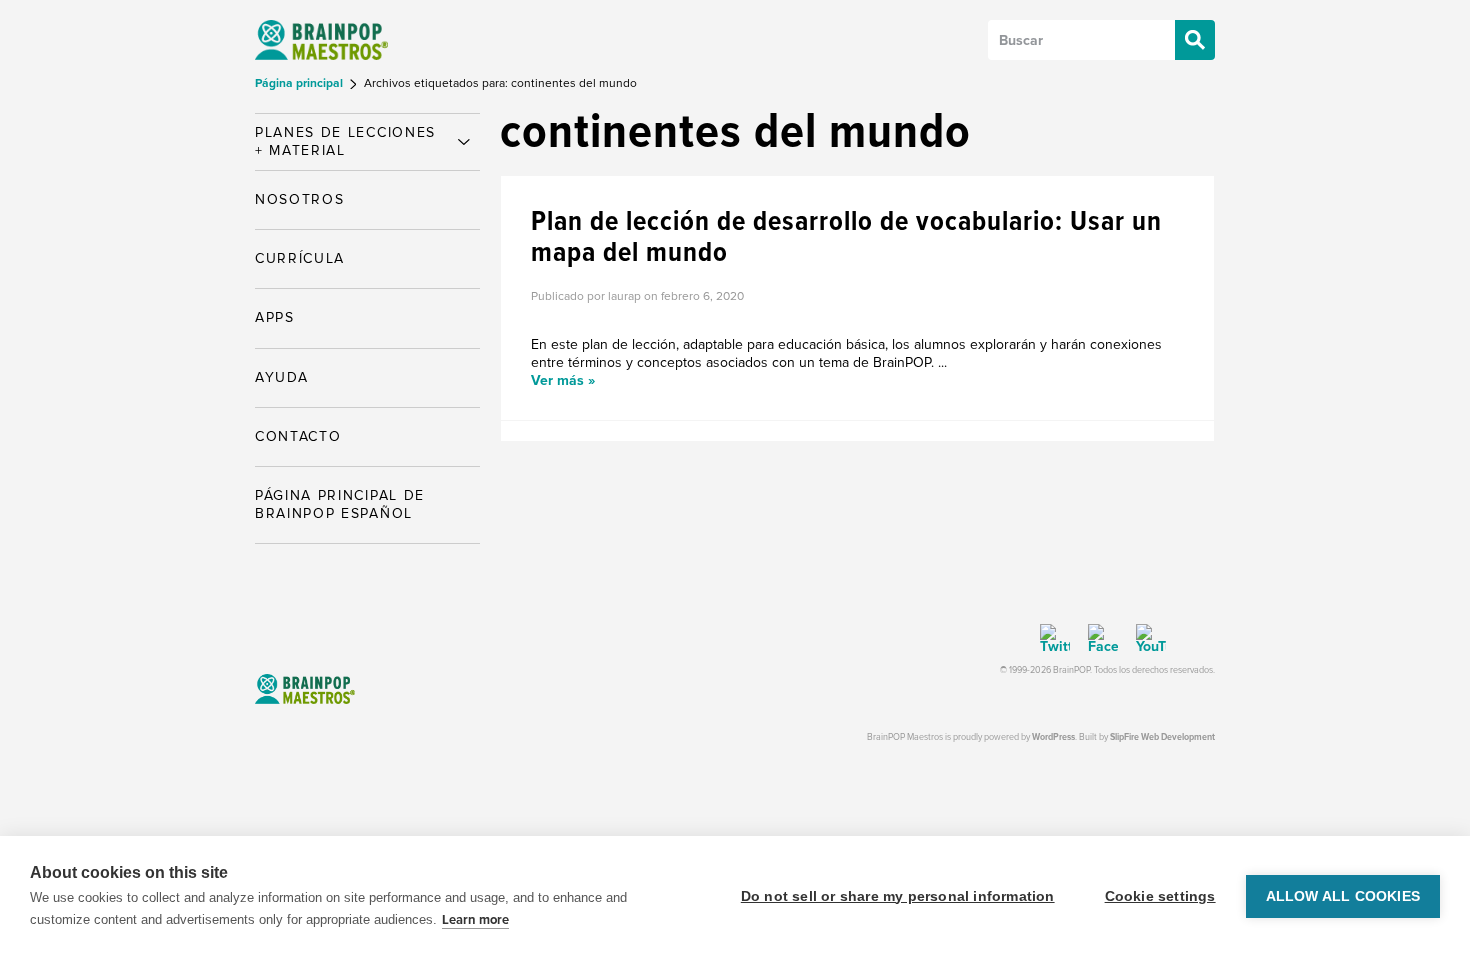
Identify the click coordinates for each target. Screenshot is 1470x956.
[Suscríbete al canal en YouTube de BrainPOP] (1144, 639)
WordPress (1053, 737)
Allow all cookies (1343, 896)
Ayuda (281, 377)
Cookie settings (1160, 896)
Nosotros (299, 199)
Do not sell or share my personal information (898, 896)
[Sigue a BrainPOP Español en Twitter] (1055, 639)
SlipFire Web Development (1162, 737)
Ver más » (563, 380)
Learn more (475, 920)
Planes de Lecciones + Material (345, 141)
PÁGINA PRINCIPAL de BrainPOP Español (340, 504)
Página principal (300, 83)
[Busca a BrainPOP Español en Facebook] (1096, 639)
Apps (275, 317)
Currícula (300, 258)
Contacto (298, 436)
